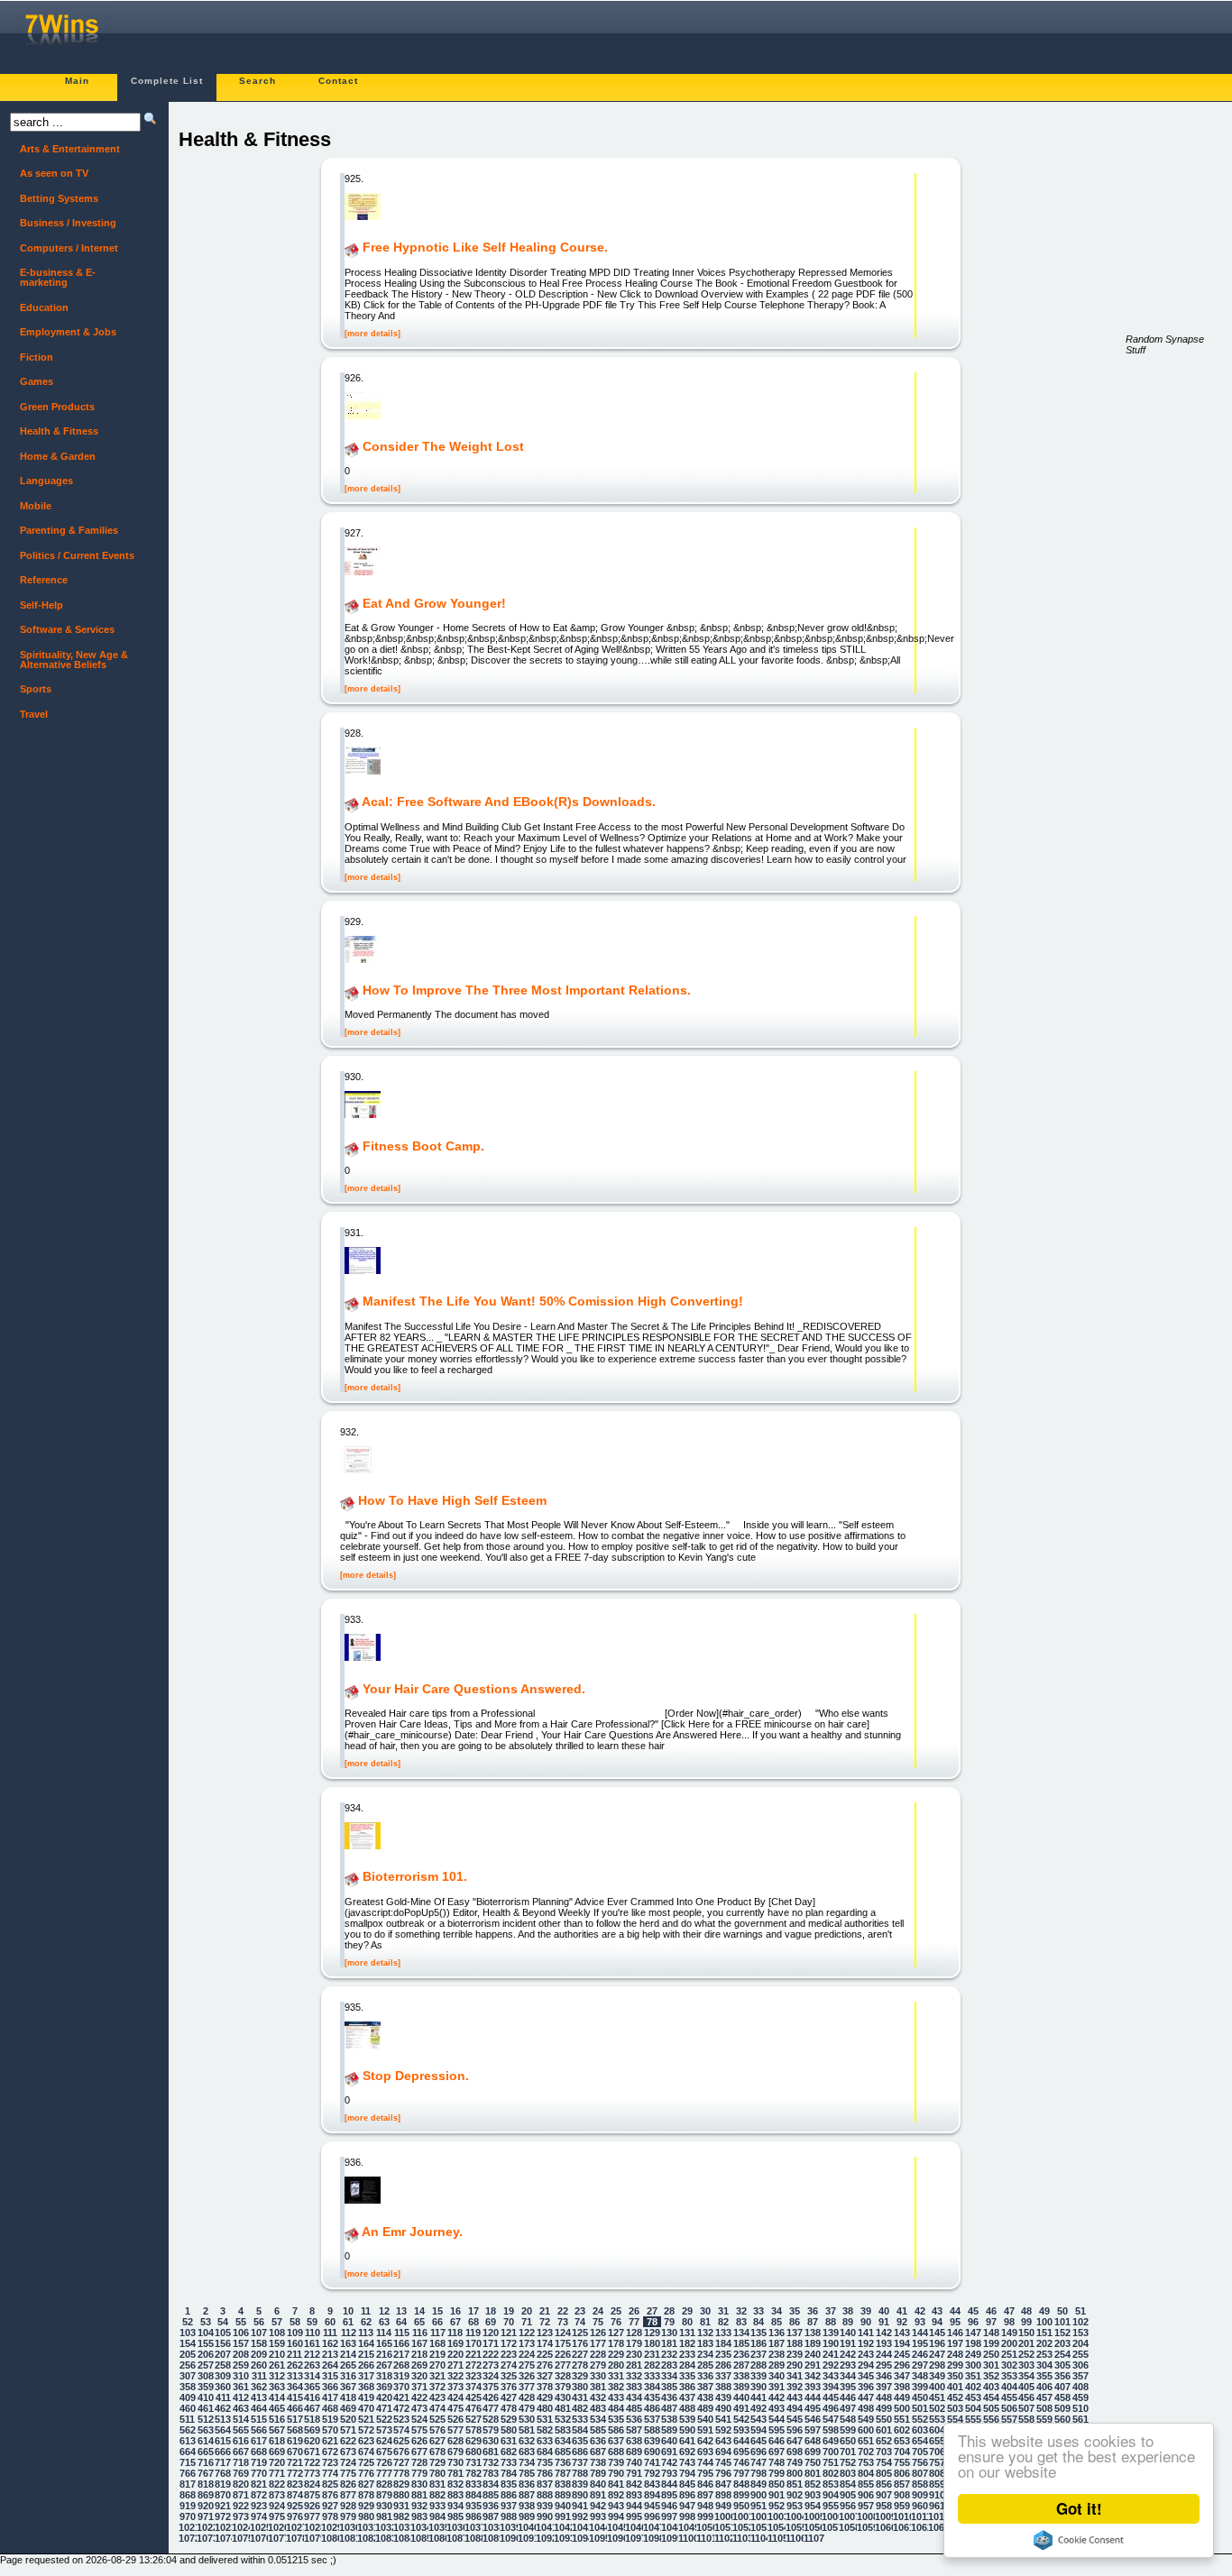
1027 (295, 2527)
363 (277, 2387)
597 (813, 2430)
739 (616, 2462)
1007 (848, 2516)
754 (884, 2462)
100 (1044, 2322)
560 (1062, 2419)
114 (384, 2333)
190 (831, 2343)
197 (955, 2343)
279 (598, 2365)
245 (902, 2354)
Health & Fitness (54, 431)
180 (652, 2343)
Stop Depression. (416, 2076)
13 (401, 2311)
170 (473, 2343)
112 (349, 2333)
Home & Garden (53, 457)
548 (848, 2419)
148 (991, 2333)
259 (241, 2365)
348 (920, 2376)
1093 (563, 2538)
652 (884, 2441)
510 (1080, 2408)
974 (259, 2516)
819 (223, 2484)
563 (206, 2430)
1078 (295, 2538)
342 (813, 2376)
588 (652, 2430)
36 (813, 2311)
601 (884, 2430)
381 (598, 2387)
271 (455, 2365)
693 (705, 2452)
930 (384, 2506)
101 (1062, 2322)
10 (348, 2311)
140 (848, 2333)
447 (866, 2397)
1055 (795, 2527)
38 (848, 2311)
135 (759, 2333)
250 (991, 2354)
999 (705, 2516)
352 (991, 2376)
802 (831, 2473)
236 (741, 2354)
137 (795, 2333)
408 (1080, 2387)
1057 (831, 2527)
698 (795, 2452)
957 (866, 2506)
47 (1009, 2311)
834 (491, 2484)
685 (563, 2452)
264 (330, 2365)
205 (188, 2354)
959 (902, 2506)
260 (259, 2365)
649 (831, 2441)
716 (206, 2462)
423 (437, 2397)
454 (991, 2397)
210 (277, 2354)
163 (348, 2343)
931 (401, 2506)
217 (401, 2354)
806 (902, 2473)
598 (831, 2430)
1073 (206, 2538)
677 (419, 2452)
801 (813, 2473)
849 (759, 2484)
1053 (759, 2527)
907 (884, 2495)
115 (402, 2333)
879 (384, 2495)
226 (563, 2354)
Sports (31, 689)
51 (1080, 2311)
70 (509, 2322)
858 (920, 2484)
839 (580, 2484)
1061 (902, 2527)
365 (312, 2387)
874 (295, 2495)
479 (527, 2408)
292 (831, 2365)
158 (259, 2343)
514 (241, 2419)
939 (545, 2506)
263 (312, 2365)
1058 (848, 2527)
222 (491, 2354)
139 (831, 2333)
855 (866, 2484)
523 (401, 2419)
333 (652, 2376)
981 (384, 2516)
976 (295, 2516)
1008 (866, 2516)
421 (401, 2397)
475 (455, 2408)
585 (598, 2430)
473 (419, 2408)
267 (384, 2365)
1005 (813, 2516)
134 (741, 2333)
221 (473, 2354)
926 (312, 2506)
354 (1026, 2376)
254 (1062, 2354)
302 (1009, 2365)
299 (955, 2365)
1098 (652, 2538)
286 (723, 2365)
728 (419, 2462)
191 (848, 2343)
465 (277, 2408)
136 (777, 2333)
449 (902, 2397)
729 (437, 2462)
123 (545, 2333)
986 (473, 2516)
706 (937, 2452)
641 (687, 2441)
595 (777, 2430)
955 (831, 2506)
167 (419, 2343)
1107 (813, 2538)
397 (884, 2387)
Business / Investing (63, 223)
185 (741, 2343)
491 (741, 2408)
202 (1044, 2343)
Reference (39, 580)
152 (1062, 2333)
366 (330, 2387)
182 (687, 2343)
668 (259, 2452)
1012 (937, 2516)
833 (473, 2484)
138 (813, 2333)
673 (348, 2452)
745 (723, 2462)
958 (884, 2506)
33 (759, 2311)
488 (687, 2408)
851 (795, 2484)
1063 (937, 2527)
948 (705, 2506)
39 (866, 2311)
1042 (563, 2527)
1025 (259, 2527)
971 (206, 2516)
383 (634, 2387)
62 (366, 2322)
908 (902, 2495)
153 (1080, 2333)
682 (509, 2452)
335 (687, 2376)
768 (223, 2473)
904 (831, 2495)
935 (473, 2506)
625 (401, 2441)
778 (401, 2473)
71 (527, 2322)
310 (241, 2376)
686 (580, 2452)
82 (723, 2322)
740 (634, 2462)
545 (795, 2419)
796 (723, 2473)
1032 (384, 2527)
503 (955, 2408)
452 (955, 2397)
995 (634, 2516)
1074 (224, 2538)
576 (437, 2430)
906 (866, 2495)
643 (723, 2441)
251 (1009, 2354)
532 (563, 2419)
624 (384, 2441)
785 (527, 2473)
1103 (741, 2538)
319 (401, 2376)
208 (241, 2354)
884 (473, 2495)
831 (437, 2484)
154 (188, 2343)
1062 (920, 2527)
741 (652, 2462)
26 (634, 2311)
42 (920, 2311)
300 (973, 2365)
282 (652, 2365)
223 (509, 2354)
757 (937, 2462)
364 (295, 2387)
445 (831, 2397)
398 (902, 2387)
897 (705, 2495)
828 (384, 2484)
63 (384, 2322)
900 (759, 2495)
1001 (741, 2516)
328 (563, 2376)
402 (973, 2387)
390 (759, 2387)
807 (920, 2473)
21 (545, 2311)
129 (652, 2333)
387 (705, 2387)
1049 (687, 2527)
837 (545, 2484)
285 (705, 2365)
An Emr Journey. (412, 2232)
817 (188, 2484)
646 (777, 2441)
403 (991, 2387)
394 (831, 2387)
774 (330, 2473)
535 (616, 2419)
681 (491, 2452)
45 (973, 2311)
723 (330, 2462)
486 (652, 2408)
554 (955, 2419)
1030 (348, 2527)
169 (455, 2343)
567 (277, 2430)
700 (831, 2452)
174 (545, 2343)
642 (705, 2441)
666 (223, 2452)
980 (366, 2516)
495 (813, 2408)
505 (991, 2408)
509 (1062, 2408)
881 (419, 2495)
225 (545, 2354)
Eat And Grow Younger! (434, 603)
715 (188, 2462)
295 (884, 2365)
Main (77, 81)
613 (188, 2441)
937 (509, 2506)
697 (777, 2452)
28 (669, 2311)
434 (634, 2397)
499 (884, 2408)
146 (955, 2333)
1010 (902, 2516)
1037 (473, 2527)
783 (491, 2473)
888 (545, 2495)
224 (527, 2354)
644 (741, 2441)
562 (188, 2430)
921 (223, 2506)
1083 (384, 2538)
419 (366, 2397)
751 (831, 2462)
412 (241, 2397)
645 (759, 2441)
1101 (705, 2538)
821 (259, 2484)
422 (419, 2397)
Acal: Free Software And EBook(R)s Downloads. (509, 802)
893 (634, 2495)
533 (580, 2419)
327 (545, 2376)
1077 (277, 2538)
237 (759, 2354)
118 (455, 2333)
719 (259, 2462)
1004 (795, 2516)
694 (723, 2452)
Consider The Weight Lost (443, 446)
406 (1044, 2387)
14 (419, 2311)
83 (741, 2322)
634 (563, 2441)
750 (813, 2462)
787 (563, 2473)
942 (598, 2506)
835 (509, 2484)
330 (598, 2376)
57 (277, 2322)
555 (973, 2419)
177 (598, 2343)
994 (616, 2516)
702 (866, 2452)
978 (330, 2516)
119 (473, 2333)
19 (509, 2311)
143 (902, 2333)
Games (32, 382)
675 (384, 2452)
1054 (777, 2527)
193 (884, 2343)
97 (991, 2322)
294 (866, 2365)
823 (295, 2484)
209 (259, 2354)
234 (705, 2354)
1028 (313, 2527)
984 (437, 2516)
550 (884, 2419)
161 (312, 2343)
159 (277, 2343)
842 (634, 2484)
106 (241, 2333)
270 (437, 2365)
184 (723, 2343)
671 (312, 2452)
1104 (759, 2538)
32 (741, 2311)
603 (920, 2430)
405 (1026, 2387)
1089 (492, 2538)
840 (598, 2484)
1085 (419, 2538)
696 (759, 2452)
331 (616, 2376)
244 (884, 2354)
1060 (884, 2527)
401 (955, 2387)
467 (312, 2408)
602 (902, 2430)
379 (563, 2387)
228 (598, 2354)
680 (473, 2452)
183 (705, 2343)
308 (206, 2376)
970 (188, 2516)
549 (866, 2419)
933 (437, 2506)
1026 (277, 2527)
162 (330, 2343)
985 (455, 2516)
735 (545, 2462)
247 (937, 2354)
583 (563, 2430)
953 (795, 2506)
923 (259, 2506)
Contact (338, 81)
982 (401, 2516)
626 (419, 2441)
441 (759, 2397)
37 (831, 2311)
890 (580, 2495)
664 (188, 2452)
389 (741, 2387)
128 (634, 2333)
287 (741, 2365)
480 (545, 2408)
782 (473, 2473)
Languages (41, 481)
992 (580, 2516)
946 (669, 2506)
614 (206, 2441)
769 (241, 2473)
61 (348, 2322)
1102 (723, 2538)
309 (223, 2376)
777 (384, 2473)
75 (598, 2322)
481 (563, 2408)
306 (1080, 2365)
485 (634, 2408)
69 (491, 2322)
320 (419, 2376)
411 (223, 2397)
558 (1026, 2419)
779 (419, 2473)
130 (669, 2333)
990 (545, 2516)
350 (955, 2376)
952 (777, 2506)
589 (669, 2430)
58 (295, 2322)
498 (866, 2408)
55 (241, 2322)
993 (598, 2516)
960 (920, 2506)
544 (777, 2419)
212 (312, 2354)
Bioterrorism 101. (415, 1877)
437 (687, 2397)
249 (973, 2354)
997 (669, 2516)
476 (473, 2408)
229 (616, 2354)
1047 (652, 2527)
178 (616, 2343)
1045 (616, 2527)
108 (277, 2333)
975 (277, 2516)
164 (366, 2343)
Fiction (32, 358)
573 (384, 2430)
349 (937, 2376)
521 (366, 2419)
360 (223, 2387)
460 (188, 2408)
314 (312, 2376)
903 (813, 2495)
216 (384, 2354)
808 (937, 2473)
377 (527, 2387)
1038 (492, 2527)
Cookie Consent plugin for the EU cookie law (1079, 2540)
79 (669, 2322)
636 (598, 2441)
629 (473, 2441)
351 (973, 2376)
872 (259, 2495)
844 (669, 2484)
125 (580, 2333)
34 (777, 2311)
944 (634, 2506)
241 (831, 2354)
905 (848, 2495)
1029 (330, 2527)
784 (509, 2473)
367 (348, 2387)
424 (455, 2397)
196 (937, 2343)
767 (206, 2473)
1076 (259, 2538)
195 (920, 2343)
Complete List (167, 81)
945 (652, 2506)
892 (616, 2495)
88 (831, 2322)
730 (455, 2462)
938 (527, 2506)
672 (330, 2452)
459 (1080, 2397)
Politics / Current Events (72, 556)
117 (438, 2333)
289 (777, 2365)
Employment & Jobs (63, 332)
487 (669, 2408)
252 (1026, 2354)
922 (241, 2506)
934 (455, 2506)
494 (795, 2408)
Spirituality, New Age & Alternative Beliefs (69, 660)
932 (419, 2506)
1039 (509, 2527)
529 (509, 2419)
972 (223, 2516)
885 (491, 2495)
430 (563, 2397)
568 (295, 2430)
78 (652, 2322)
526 (455, 2419)
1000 (723, 2516)
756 (920, 2462)
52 (188, 2322)
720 (277, 2462)
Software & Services (62, 630)
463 (241, 2408)
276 (545, 2365)
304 (1044, 2365)
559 (1044, 2419)
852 (813, 2484)
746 (741, 2462)
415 (295, 2397)
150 (1026, 2333)
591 (705, 2430)
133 (723, 2333)
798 (759, 2473)
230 (634, 2354)
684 (545, 2452)
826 (348, 2484)
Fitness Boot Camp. (423, 1146)
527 (473, 2419)
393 (813, 2387)
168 (437, 2343)
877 (348, 2495)
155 (206, 2343)
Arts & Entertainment (65, 149)
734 (527, 2462)
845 (687, 2484)
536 (634, 2419)
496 (831, 2408)
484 (616, 2408)
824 (312, 2484)
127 (616, 2333)
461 (206, 2408)
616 (241, 2441)
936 (491, 2506)
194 (902, 2343)
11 (366, 2311)
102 (1080, 2322)
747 (759, 2462)
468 (330, 2408)
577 (455, 2430)
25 (616, 2311)
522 (384, 2419)
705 (920, 2452)
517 (295, 2419)
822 (277, 2484)
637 (616, 2441)
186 (759, 2343)
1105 (777, 2538)
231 (652, 2354)
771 (277, 2473)
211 (294, 2354)
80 (687, 2322)
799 (777, 2473)
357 (1080, 2376)
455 (1009, 2397)
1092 (545, 2538)
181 (669, 2343)
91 (884, 2322)
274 (509, 2365)
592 (723, 2430)
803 (848, 2473)
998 (687, 2516)
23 (580, 2311)
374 (473, 2387)
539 (687, 2419)
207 (223, 2354)
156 (223, 2343)
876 (330, 2495)
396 (866, 2387)
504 (973, 2408)
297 (920, 2365)
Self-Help (37, 605)
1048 (670, 2527)
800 (795, 2473)
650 (848, 2441)
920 (206, 2506)
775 (348, 2473)
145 (937, 2333)
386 (687, 2387)
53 (206, 2322)
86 (795, 2322)
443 (795, 2397)
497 (848, 2408)
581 (527, 2430)
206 (206, 2354)
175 (563, 2343)
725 (366, 2462)
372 (437, 2387)
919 (188, 2506)
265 (348, 2365)
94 (937, 2322)
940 (563, 2506)
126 (598, 2333)
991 (563, 2516)
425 (473, 2397)
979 (348, 2516)
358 (188, 2387)
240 (813, 2354)
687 (598, 2452)
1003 (777, 2516)
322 (455, 2376)
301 (991, 2365)
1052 (741, 2527)
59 (312, 2322)
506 (1009, 2408)
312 (277, 2376)
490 (723, 2408)
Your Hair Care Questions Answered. (474, 1689)
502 (937, 2408)
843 (652, 2484)
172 (509, 2343)
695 (741, 2452)
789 (598, 2473)
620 (312, 2441)
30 (705, 2311)
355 (1044, 2376)
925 (295, 2506)
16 (455, 2311)
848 (741, 2484)
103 (188, 2333)
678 (437, 2452)
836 (527, 2484)
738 (598, 2462)
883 (455, 2495)
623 (366, 2441)
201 (1026, 2343)
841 (616, 2484)
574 (401, 2430)
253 (1044, 2354)
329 (580, 2376)
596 (795, 2430)
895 (669, 2495)
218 (419, 2354)
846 (705, 2484)
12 (384, 2311)
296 (902, 2365)
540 (705, 2419)
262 (295, 2365)
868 (188, 2495)
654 (920, 2441)
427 (509, 2397)
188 (795, 2343)
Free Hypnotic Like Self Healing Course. (485, 248)
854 (848, 2484)
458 (1062, 2397)
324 (491, 2376)
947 (687, 2506)
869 (206, 2495)
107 (259, 2333)
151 (1044, 2333)
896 (687, 2495)
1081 (348, 2538)
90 (866, 2322)
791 (634, 2473)
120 (491, 2333)
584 (580, 2430)
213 (330, 2354)
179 (634, 2343)
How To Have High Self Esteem (452, 1500)
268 (401, 2365)
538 (669, 2419)
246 (920, 2354)
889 (563, 2495)
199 (991, 2343)
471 (384, 2408)
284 (687, 2365)
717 (223, 2462)
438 (705, 2397)
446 (848, 2397)
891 (598, 2495)
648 (813, 2441)
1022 (206, 2527)
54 (223, 2322)
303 (1026, 2365)
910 (937, 2495)
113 (366, 2333)
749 (795, 2462)
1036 (455, 2527)
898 (723, 2495)
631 (509, 2441)
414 (277, 2397)
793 (669, 2473)
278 (580, 2365)
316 (348, 2376)
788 (580, 2473)
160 (295, 2343)
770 (259, 2473)
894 (652, 2495)
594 (759, 2430)
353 (1009, 2376)
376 (509, 2387)
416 (312, 2397)
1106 (795, 2538)
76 (616, 2322)
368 (366, 2387)
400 (937, 2387)
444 (813, 2397)
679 (455, 2452)
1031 (366, 2527)
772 (295, 2473)
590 (687, 2430)
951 (759, 2506)
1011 (920, 2516)
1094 (581, 2538)
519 (330, 2419)
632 (527, 2441)
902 (795, 2495)
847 (723, 2484)
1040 (527, 2527)
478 (509, 2408)
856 (884, 2484)
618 (277, 2441)
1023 (224, 2527)
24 (598, 2311)
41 (902, 2311)
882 (437, 2495)
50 (1062, 2311)
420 (384, 2397)
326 (527, 2376)
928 (348, 2506)
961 (937, 2506)
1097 (634, 2538)
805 (884, 2473)
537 (652, 2419)
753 (866, 2462)
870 (223, 2495)
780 (437, 2473)
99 (1026, 2322)
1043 (581, 2527)
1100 (687, 2538)
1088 (473, 2538)
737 (580, 2462)
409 (188, 2397)
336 (705, 2376)
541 (723, 2419)
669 (277, 2452)
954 (813, 2506)
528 (491, 2419)
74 (580, 2322)
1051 (723, 2527)
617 (259, 2441)
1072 (188, 2538)
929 (366, 2506)
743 (687, 2462)
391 (777, 2387)
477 (491, 2408)
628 (455, 2441)
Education (39, 308)
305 (1062, 2365)
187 (777, 2343)
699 (813, 2452)
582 (545, 2430)
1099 (670, 2538)
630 (491, 2441)
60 (330, 2322)
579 (491, 2430)
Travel (29, 715)
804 (866, 2473)
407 (1062, 2387)
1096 (616, 2538)
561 (1080, 2419)
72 (545, 2322)
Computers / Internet (64, 248)
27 (652, 2311)
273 (491, 2365)
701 (848, 2452)
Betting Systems (54, 199)
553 (937, 2419)
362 (259, 2387)
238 (777, 2354)
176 (580, 2343)
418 (348, 2397)
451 (937, 2397)
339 (759, 2376)
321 (437, 2376)
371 (419, 2387)
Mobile (31, 506)
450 (920, 2397)
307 (188, 2376)
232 (669, 2354)
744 (705, 2462)
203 (1062, 2343)
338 (741, 2376)
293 (848, 2365)
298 (937, 2365)
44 (955, 2311)
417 (330, 2397)
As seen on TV (49, 174)
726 (384, 2462)
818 (206, 2484)
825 (330, 2484)
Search (257, 81)
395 (848, 2387)
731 (473, 2462)
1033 (402, 2527)
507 (1026, 2408)
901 (777, 2495)
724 (348, 2462)
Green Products (52, 407)
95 (955, 2322)
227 (580, 2354)
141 (866, 2333)
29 (687, 2311)
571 (348, 2430)
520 (348, 2419)
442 (777, 2397)
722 (312, 2462)
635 (580, 2441)
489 (705, 2408)
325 (509, 2376)
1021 (188, 2527)
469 (348, 2408)
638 (634, 2441)
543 (759, 2419)
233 (687, 2354)
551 (902, 2419)
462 (223, 2408)
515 (259, 2419)
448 (884, 2397)
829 (401, 2484)
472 (401, 2408)
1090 (509, 2538)
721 (295, 2462)
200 (1009, 2343)
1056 (813, 2527)
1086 (437, 2538)
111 (330, 2333)
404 (1009, 2387)
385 (669, 2387)
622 (348, 2441)
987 (491, 2516)
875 (312, 2495)
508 (1044, 2408)
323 (473, 2376)
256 (188, 2365)
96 (973, 2322)
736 (563, 2462)
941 (580, 2506)
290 (795, 2365)
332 (634, 2376)
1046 (634, 2527)
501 (920, 2408)
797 (741, 2473)
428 (527, 2397)
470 (366, 2408)
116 (420, 2333)
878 (366, 2495)
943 (616, 2506)
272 (473, 2365)
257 (206, 2365)
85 (777, 2322)
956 (848, 2506)
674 (366, 2452)
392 (795, 2387)
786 (545, 2473)
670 (295, 2452)
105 (223, 2333)
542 (741, 2419)
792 (652, 2473)
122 (527, 2333)
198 (973, 2343)
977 (312, 2516)
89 (848, 2322)
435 (652, 2397)
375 (491, 2387)
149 (1009, 2333)
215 (366, 2354)
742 (669, 2462)
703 (884, 2452)
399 (920, 2387)
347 (902, 2376)
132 (705, 2333)
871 (241, 2495)
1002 (759, 2516)
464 (259, 2408)
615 (223, 2441)
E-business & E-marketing (53, 277)
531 (545, 2419)
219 (437, 2354)
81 (705, 2322)
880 (401, 2495)
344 (848, 2376)
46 (991, 2311)
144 (920, 2333)
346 (884, 2376)
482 (580, 2408)
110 (313, 2333)
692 (687, 2452)
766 (188, 2473)
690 (652, 2452)
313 (295, 2376)
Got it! (1079, 2508)
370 (401, 2387)
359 (206, 2387)
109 (295, 2333)
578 (473, 2430)
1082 (366, 2538)
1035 (437, 2527)
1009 (884, 2516)
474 (437, 2408)
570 (330, 2430)
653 (902, 2441)
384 (652, 2387)
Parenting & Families (64, 531)
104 (206, 2333)
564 (223, 2430)
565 (241, 2430)
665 (206, 2452)
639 (652, 2441)
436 (669, 2397)
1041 (545, 2527)
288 (759, 2365)
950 (741, 2506)
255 (1080, 2354)
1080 (330, 2538)
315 (330, 2376)
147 (973, 2333)
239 (795, 2354)
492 (759, 2408)
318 (384, 2376)
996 (652, 2516)
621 (330, 2441)
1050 (705, 2527)
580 (509, 2430)
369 (384, 2387)
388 (723, 2387)
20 (527, 2311)
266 (366, 2365)
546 (813, 2419)
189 (813, 2343)
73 (563, 2322)
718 (241, 2462)
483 (598, 2408)
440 (741, 2397)
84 (759, 2322)
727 (401, 2462)
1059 (866, 2527)
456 (1026, 2397)
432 (598, 2397)
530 (527, 2419)
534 (598, 2419)
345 (866, 2376)
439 (723, 2397)
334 (669, 2376)
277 (563, 2365)
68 (473, 2322)
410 (206, 2397)
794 (687, 2473)
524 (419, 2419)
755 (902, 2462)
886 (509, 2495)
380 (580, 2387)
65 (419, 2322)
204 (1080, 2343)
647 (795, 2441)
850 (777, 2484)
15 (437, 2311)
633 (545, 2441)
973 (241, 2516)
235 (723, 2354)
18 (491, 2311)
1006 (831, 2516)
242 (848, 2354)
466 (295, 2408)
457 (1044, 2397)
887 (527, 2495)
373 (455, 2387)
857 (902, 2484)
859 (937, 2484)
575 (419, 2430)
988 (509, 2516)
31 (723, 2311)
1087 (455, 2538)
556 (991, 2419)
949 (723, 2506)
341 (795, 2376)
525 (437, 2419)
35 (795, 2311)
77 (634, 2322)
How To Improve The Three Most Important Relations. (527, 990)
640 (669, 2441)
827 (366, 2484)
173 (527, 2343)
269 (419, 2365)
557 (1009, 2419)
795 (705, 2473)
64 (401, 2322)
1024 (241, 2527)
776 (366, 2473)
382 (616, 2387)
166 (401, 2343)
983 (419, 2516)
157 (241, 2343)
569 (312, 2430)
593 (741, 2430)
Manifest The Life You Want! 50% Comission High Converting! (553, 1302)
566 (259, 2430)
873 (277, 2495)
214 (348, 2354)
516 (277, 2419)
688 (616, 2452)
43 (937, 2311)
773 (312, 2473)
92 (902, 2322)
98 (1009, 2322)
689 (634, 2452)
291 (813, 2365)
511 (187, 2419)
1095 (598, 2538)
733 (509, 2462)
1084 (402, 2538)
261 (277, 2365)
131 (687, 2333)
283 (669, 2365)
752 (848, 2462)
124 (563, 2333)
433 (616, 2397)
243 (866, 2354)
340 (777, 2376)
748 (777, 2462)
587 (634, 2430)
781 (455, 2473)
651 (866, 2441)
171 (491, 2343)
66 (437, 2322)
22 (563, 2311)
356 (1062, 2376)
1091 (527, 2538)
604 (937, 2430)
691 (669, 2452)
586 (616, 2430)
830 (419, 2484)
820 (241, 2484)
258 (223, 2365)
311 (259, 2376)
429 (545, 2397)
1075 (241, 2538)
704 (902, 2452)
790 (616, 2473)
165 (384, 2343)
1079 (313, 2538)
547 (831, 2419)
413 (259, 2397)
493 (777, 2408)
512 (206, 2419)
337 (723, 2376)
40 (884, 2311)
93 (920, 2322)
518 (312, 2419)
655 (937, 2441)
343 (831, 2376)
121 (509, 2333)
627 (437, 2441)
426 (491, 2397)
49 (1044, 2311)
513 (223, 2419)
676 (401, 2452)
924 (277, 2506)
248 (955, 2354)
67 (455, 2322)
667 (241, 2452)
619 (295, 2441)
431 (580, 2397)
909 (920, 2495)
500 (902, 2408)
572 (366, 2430)
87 (813, 2322)
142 (884, 2333)
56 (259, 2322)
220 (455, 2354)
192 (866, 2343)
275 (527, 2365)
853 (831, 2484)
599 (848, 2430)
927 (330, 2506)
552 (920, 2419)
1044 (598, 2527)
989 (527, 2516)
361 (241, 2387)
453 (973, 2397)
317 (366, 2376)
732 (491, 2462)
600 (866, 2430)
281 (634, 2365)
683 (527, 2452)
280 (616, 2365)
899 (741, 2495)
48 (1026, 2311)
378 (545, 2387)
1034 (419, 2527)
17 (473, 2311)
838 (563, 2484)
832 (455, 2484)
